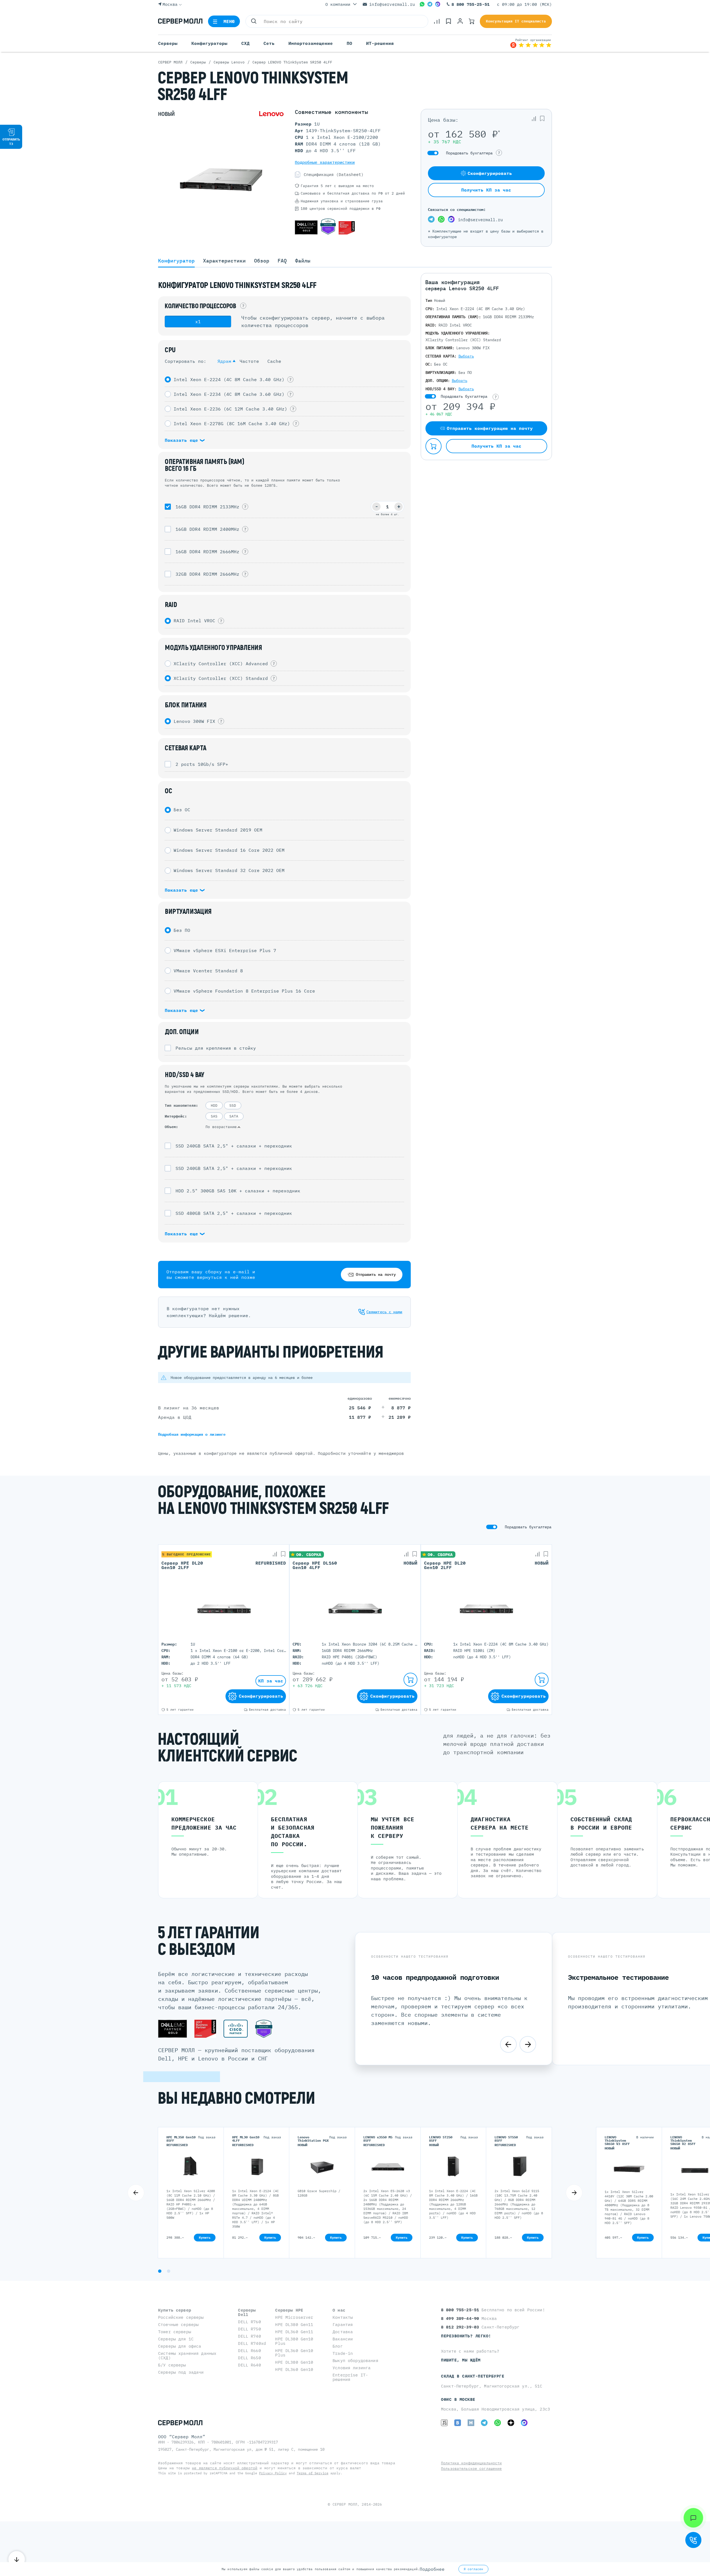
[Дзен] (511, 2423)
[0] (437, 21)
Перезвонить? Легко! (466, 2336)
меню (229, 21)
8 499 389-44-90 (461, 2318)
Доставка (343, 2332)
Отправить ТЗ (11, 141)
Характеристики (224, 261)
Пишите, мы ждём (461, 2360)
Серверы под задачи (181, 2372)
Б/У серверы (172, 2365)
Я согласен (473, 2569)
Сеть (269, 43)
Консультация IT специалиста (516, 21)
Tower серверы (175, 2332)
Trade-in (343, 2353)
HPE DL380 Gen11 (294, 2324)
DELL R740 (249, 2336)
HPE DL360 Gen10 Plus (294, 2353)
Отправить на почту (376, 1274)
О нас (339, 2310)
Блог (338, 2346)
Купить (205, 2237)
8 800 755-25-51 (471, 4)
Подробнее (432, 2569)
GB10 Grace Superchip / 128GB (319, 2193)
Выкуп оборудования (355, 2361)
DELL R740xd (252, 2343)
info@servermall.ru (392, 4)
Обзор (262, 261)
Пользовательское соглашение (471, 2469)
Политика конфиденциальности (471, 2463)
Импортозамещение (311, 43)
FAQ (282, 261)
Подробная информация (192, 1434)
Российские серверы (181, 2317)
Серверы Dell (247, 2312)
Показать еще (183, 440)
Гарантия (343, 2324)
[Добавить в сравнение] (534, 119)
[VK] (458, 2423)
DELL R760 (249, 2322)
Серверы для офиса (180, 2346)
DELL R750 (249, 2329)
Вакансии (343, 2339)
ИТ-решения (380, 43)
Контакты (343, 2317)
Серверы (168, 43)
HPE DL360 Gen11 (294, 2332)
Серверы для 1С (176, 2339)
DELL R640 (249, 2365)
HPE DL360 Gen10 (294, 2369)
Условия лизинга (352, 2368)
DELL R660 (249, 2351)
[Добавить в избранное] (542, 119)
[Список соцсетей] (693, 2518)
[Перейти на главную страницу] (180, 21)
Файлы (303, 261)
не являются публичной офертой (225, 2468)
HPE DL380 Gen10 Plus (294, 2341)
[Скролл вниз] (17, 2559)
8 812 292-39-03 (461, 2327)
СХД (245, 43)
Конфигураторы (209, 43)
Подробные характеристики (325, 162)
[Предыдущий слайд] (508, 2044)
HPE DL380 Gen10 (294, 2362)
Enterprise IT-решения (350, 2377)
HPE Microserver (294, 2317)
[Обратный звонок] (693, 2540)
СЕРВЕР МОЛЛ (345, 2504)
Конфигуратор (176, 261)
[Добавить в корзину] (433, 446)
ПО (349, 43)
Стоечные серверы (178, 2324)
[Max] (438, 4)
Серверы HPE (289, 2310)
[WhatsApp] (422, 4)
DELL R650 (249, 2358)
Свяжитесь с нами (384, 1312)
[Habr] (471, 2423)
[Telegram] (430, 4)
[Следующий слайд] (528, 2044)
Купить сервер (175, 2310)
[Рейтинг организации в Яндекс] (531, 43)
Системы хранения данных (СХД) (187, 2356)
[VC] (444, 2423)
